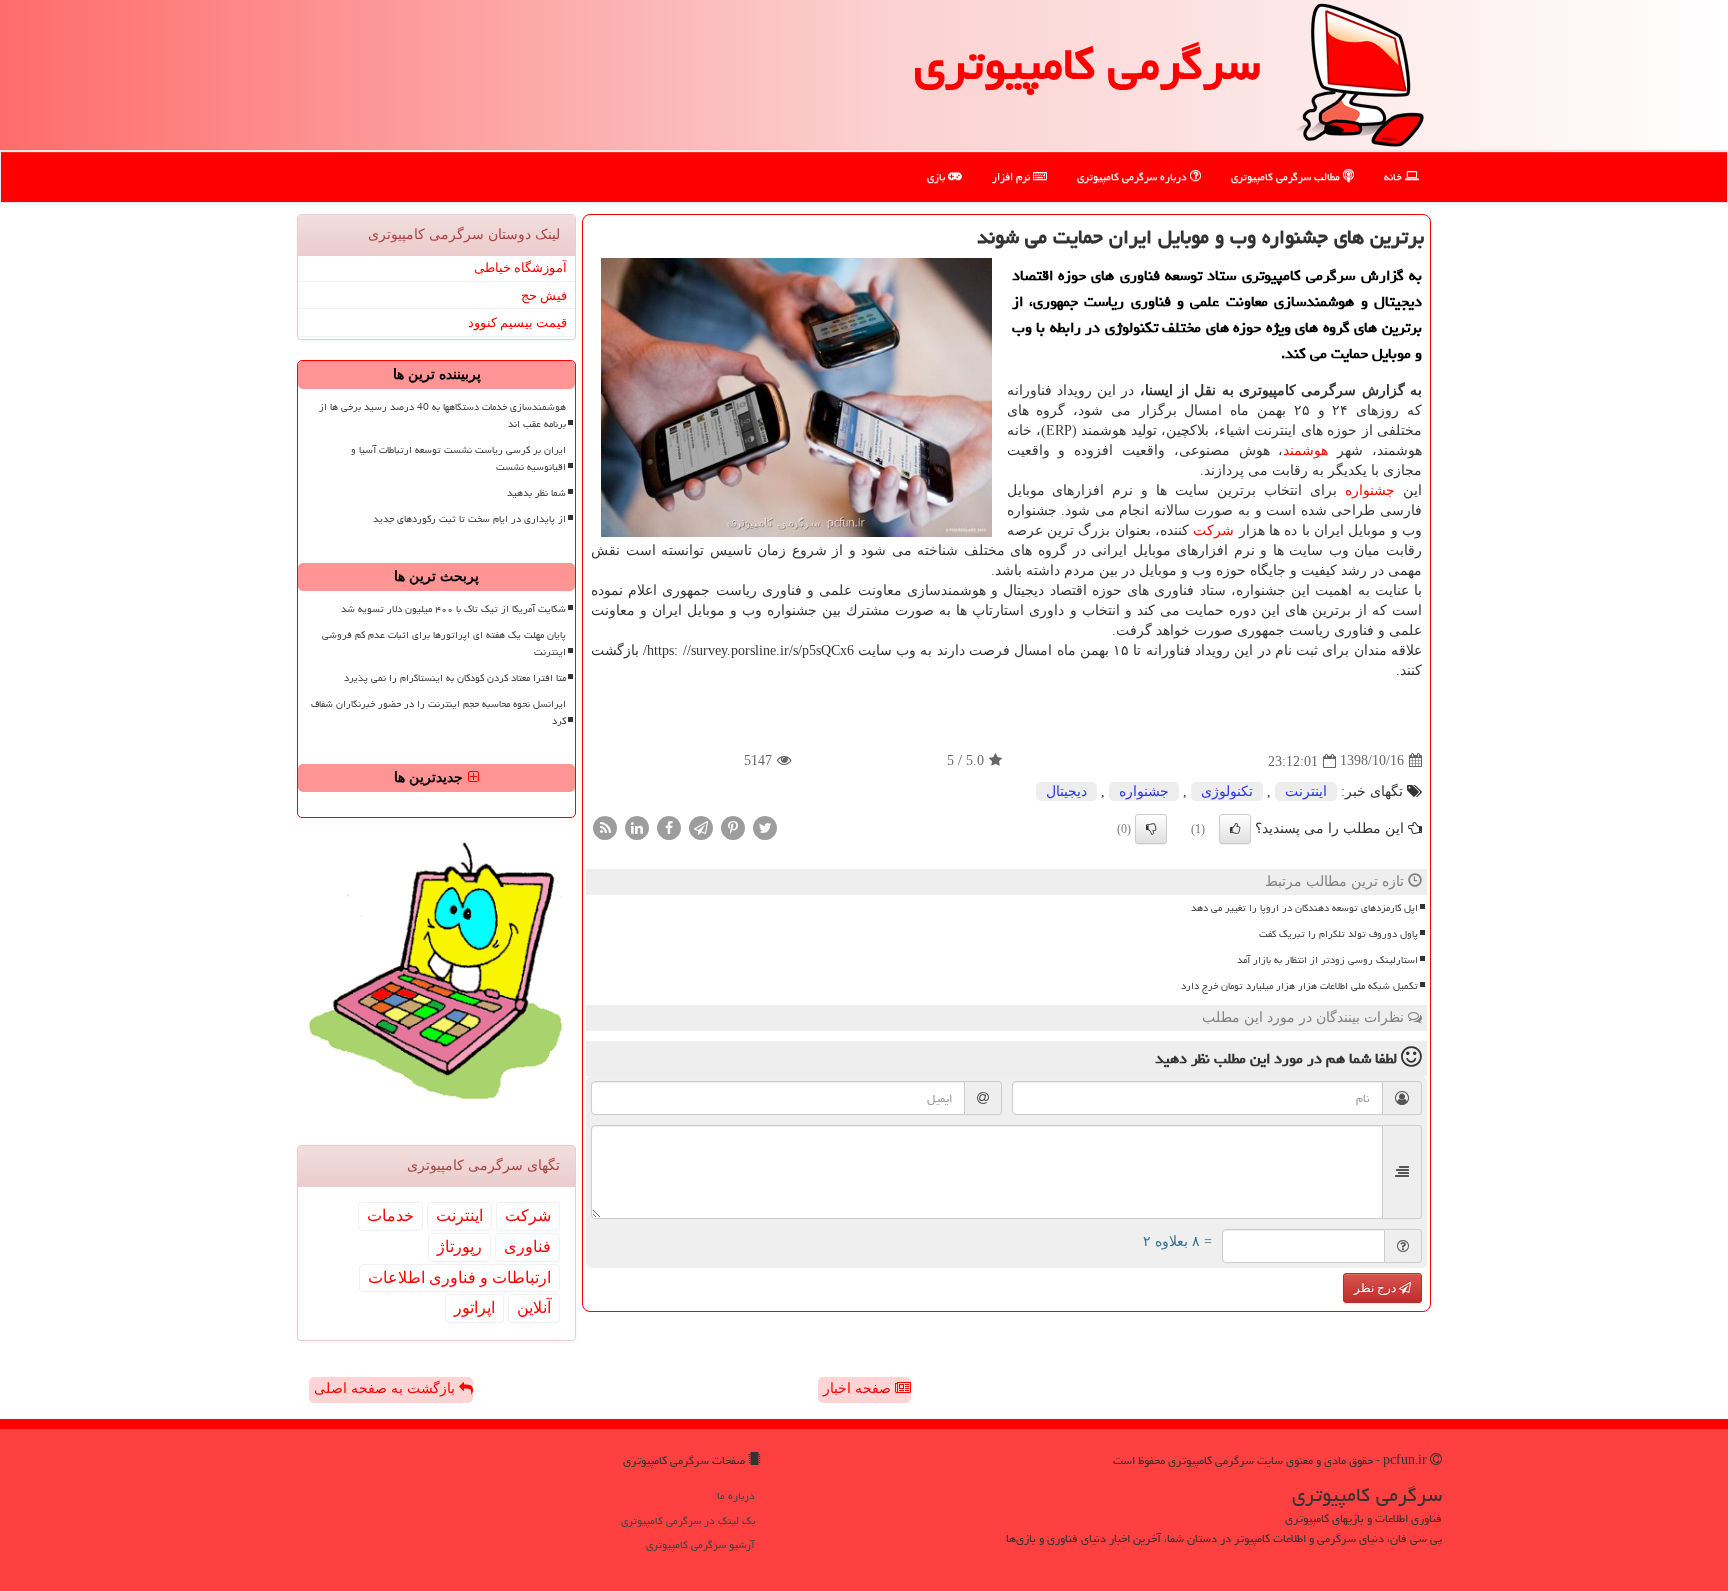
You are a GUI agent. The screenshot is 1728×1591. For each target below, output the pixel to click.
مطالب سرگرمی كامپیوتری (1287, 176)
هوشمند (1305, 450)
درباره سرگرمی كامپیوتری (1133, 176)
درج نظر (1376, 1288)
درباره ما (736, 1495)
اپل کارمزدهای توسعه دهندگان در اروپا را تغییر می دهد (1304, 908)
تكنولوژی (1227, 791)
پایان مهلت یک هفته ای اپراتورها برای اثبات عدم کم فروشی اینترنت (444, 643)
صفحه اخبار (859, 1388)
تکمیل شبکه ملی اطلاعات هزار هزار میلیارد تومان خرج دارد (1299, 986)
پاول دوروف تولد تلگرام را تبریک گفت (1338, 934)
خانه (1394, 176)
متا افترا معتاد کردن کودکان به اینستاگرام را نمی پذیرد (455, 678)
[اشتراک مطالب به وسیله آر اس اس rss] (605, 826)
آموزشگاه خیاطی (520, 267)
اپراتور (474, 1307)
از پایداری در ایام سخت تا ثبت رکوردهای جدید (469, 519)
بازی (937, 176)
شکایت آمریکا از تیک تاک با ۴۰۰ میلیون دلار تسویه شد (453, 609)
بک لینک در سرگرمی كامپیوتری (688, 1520)
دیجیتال (1066, 791)
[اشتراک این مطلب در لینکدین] (637, 826)
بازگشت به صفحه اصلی (386, 1388)
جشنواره (1370, 490)
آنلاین (534, 1307)
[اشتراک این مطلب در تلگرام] (701, 826)
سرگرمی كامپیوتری (1087, 64)
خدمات (390, 1215)
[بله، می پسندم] (1235, 829)
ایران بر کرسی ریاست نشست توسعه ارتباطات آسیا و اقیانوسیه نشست (458, 458)
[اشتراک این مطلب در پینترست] (733, 826)
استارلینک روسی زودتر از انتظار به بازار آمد (1327, 960)
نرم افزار (1012, 176)
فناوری (527, 1246)
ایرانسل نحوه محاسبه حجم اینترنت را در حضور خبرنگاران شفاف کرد (438, 712)
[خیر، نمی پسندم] (1151, 829)
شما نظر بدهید (536, 493)
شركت (1213, 530)
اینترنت (1306, 791)
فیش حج (544, 295)
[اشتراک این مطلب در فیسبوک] (669, 826)
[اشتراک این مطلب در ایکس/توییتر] (765, 826)
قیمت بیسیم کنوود (517, 322)
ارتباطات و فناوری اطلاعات (459, 1277)
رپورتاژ (459, 1246)
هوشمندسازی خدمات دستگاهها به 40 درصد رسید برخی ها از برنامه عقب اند (442, 415)
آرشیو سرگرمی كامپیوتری (700, 1544)
